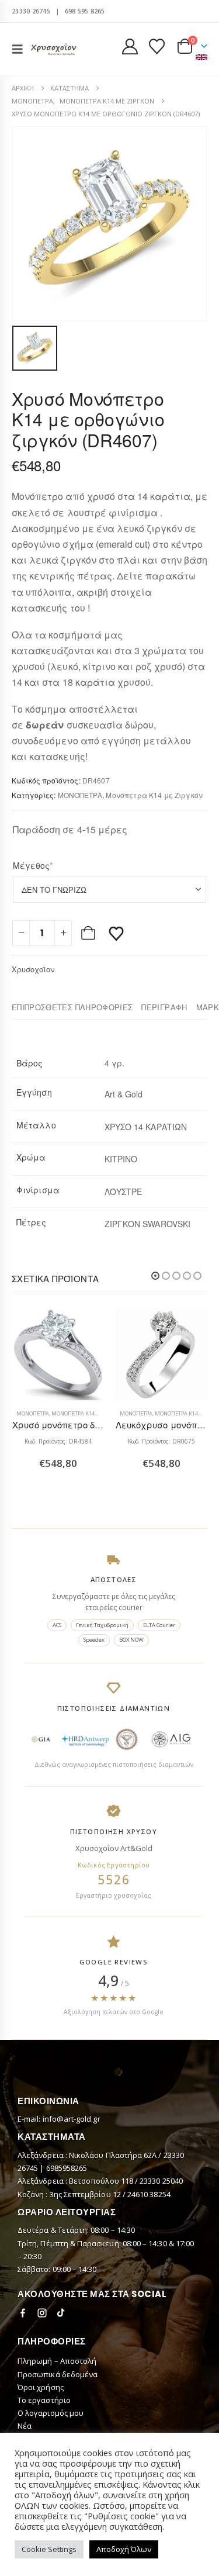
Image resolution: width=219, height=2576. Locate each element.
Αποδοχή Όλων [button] (124, 2549)
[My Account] (130, 46)
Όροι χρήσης (41, 2387)
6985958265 (67, 2168)
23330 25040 (161, 2181)
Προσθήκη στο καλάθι (89, 933)
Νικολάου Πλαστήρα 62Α (114, 2155)
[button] (21, 49)
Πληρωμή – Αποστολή (57, 2361)
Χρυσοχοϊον (33, 969)
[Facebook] (23, 2313)
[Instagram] (42, 2313)
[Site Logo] (54, 49)
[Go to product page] (58, 1355)
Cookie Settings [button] (49, 2549)
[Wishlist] (157, 46)
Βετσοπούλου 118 (102, 2181)
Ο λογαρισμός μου (51, 2413)
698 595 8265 (85, 11)
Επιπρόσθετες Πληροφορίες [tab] (72, 1007)
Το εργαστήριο (44, 2400)
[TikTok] (61, 2313)
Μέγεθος (51, 865)
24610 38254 (149, 2194)
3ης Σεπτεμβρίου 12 (86, 2194)
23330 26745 (31, 11)
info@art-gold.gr (72, 2119)
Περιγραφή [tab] (164, 1007)
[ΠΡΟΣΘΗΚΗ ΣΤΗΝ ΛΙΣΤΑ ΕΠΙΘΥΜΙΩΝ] (116, 933)
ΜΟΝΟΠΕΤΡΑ (80, 795)
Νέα (25, 2426)
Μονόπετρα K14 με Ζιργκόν (154, 795)
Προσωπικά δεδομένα (58, 2374)
